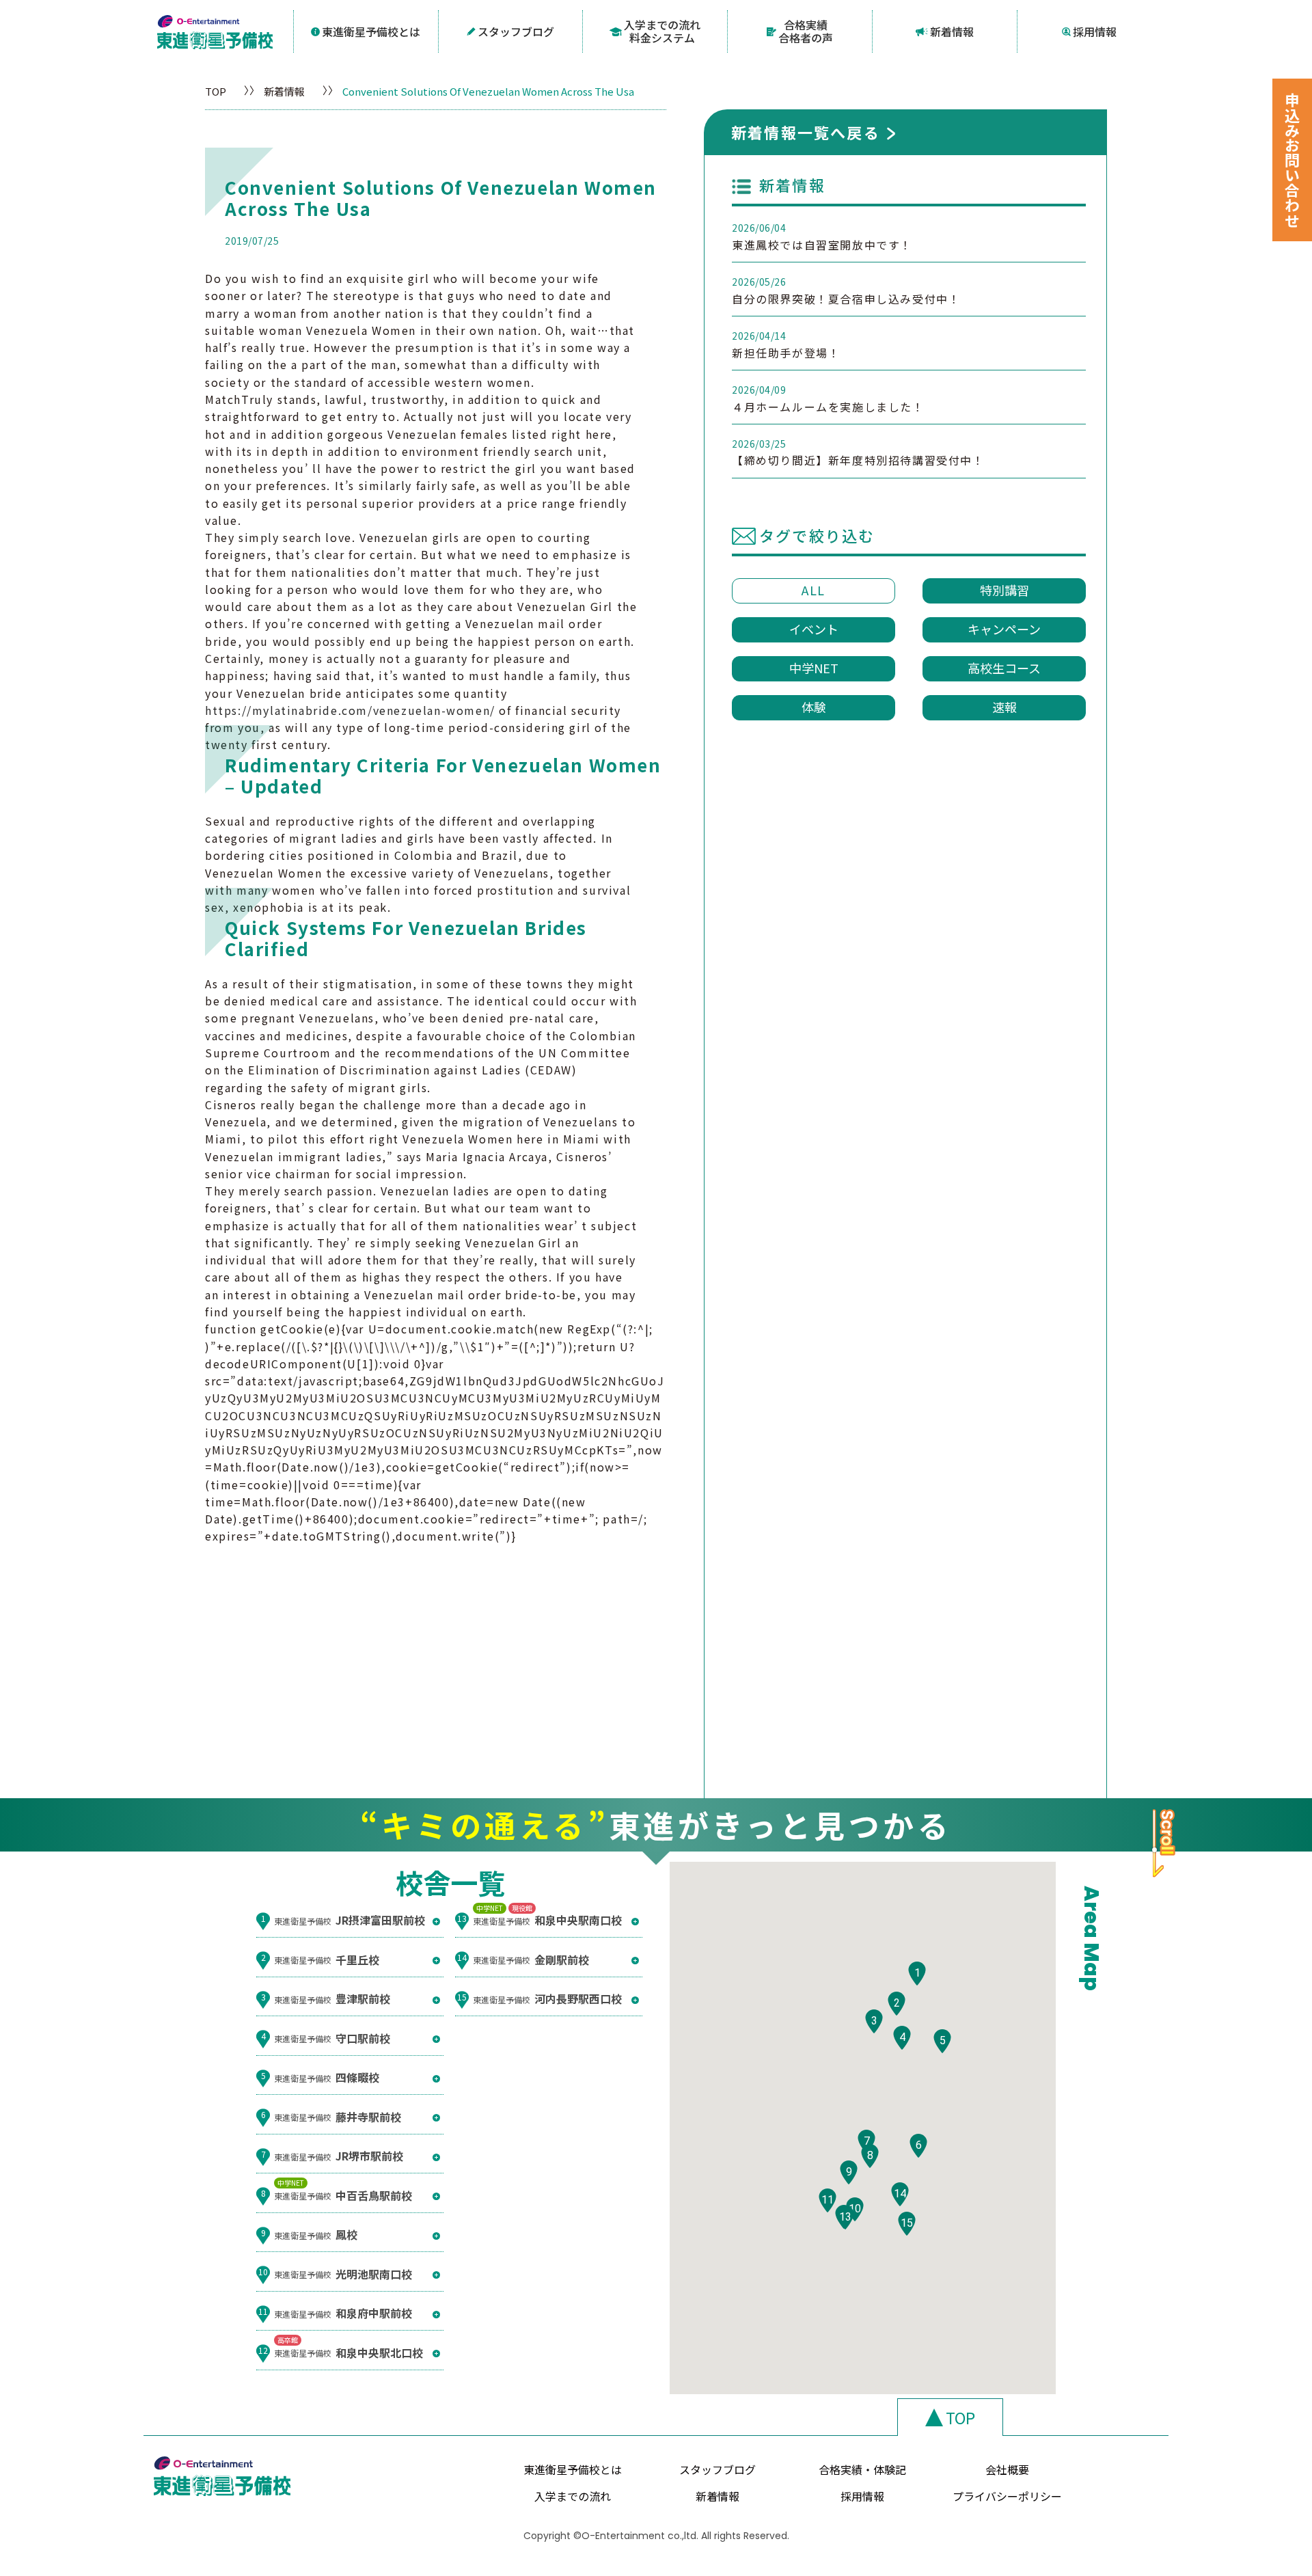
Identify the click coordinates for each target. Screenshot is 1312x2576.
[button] (917, 1974)
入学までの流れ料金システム (662, 31)
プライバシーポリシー (1007, 2496)
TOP (216, 91)
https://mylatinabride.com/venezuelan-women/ (350, 710)
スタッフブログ (516, 31)
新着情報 (952, 31)
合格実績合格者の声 (806, 31)
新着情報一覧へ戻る (806, 132)
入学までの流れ (573, 2496)
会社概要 (1007, 2469)
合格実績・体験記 (862, 2469)
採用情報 (1095, 31)
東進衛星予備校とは (371, 31)
